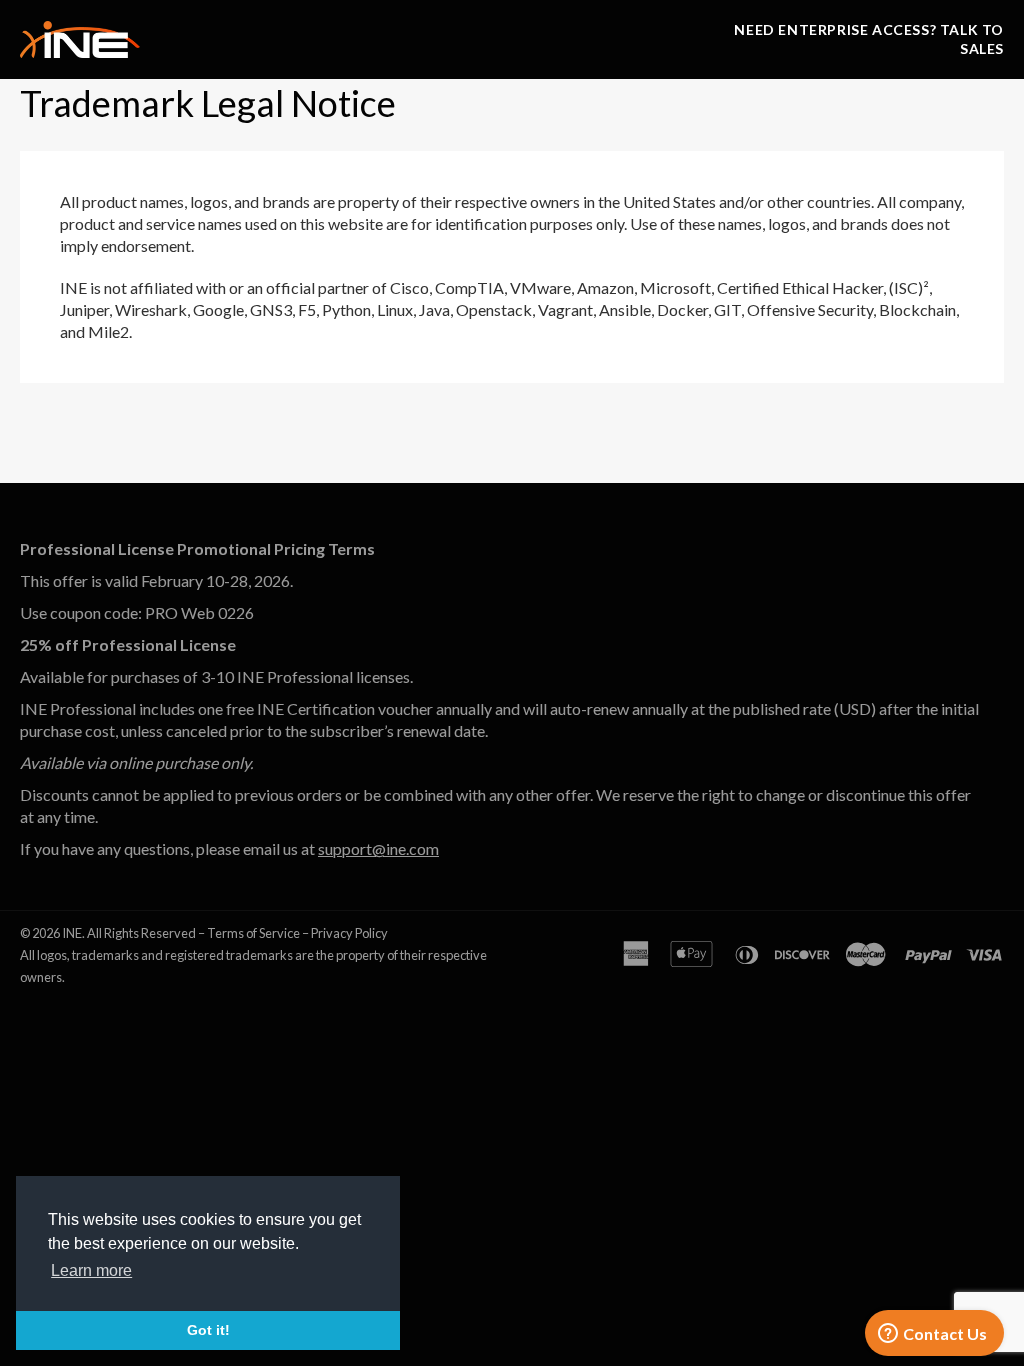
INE (72, 933)
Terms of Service (253, 933)
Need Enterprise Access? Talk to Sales (869, 39)
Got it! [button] (208, 1330)
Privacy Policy (349, 933)
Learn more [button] (91, 1270)
